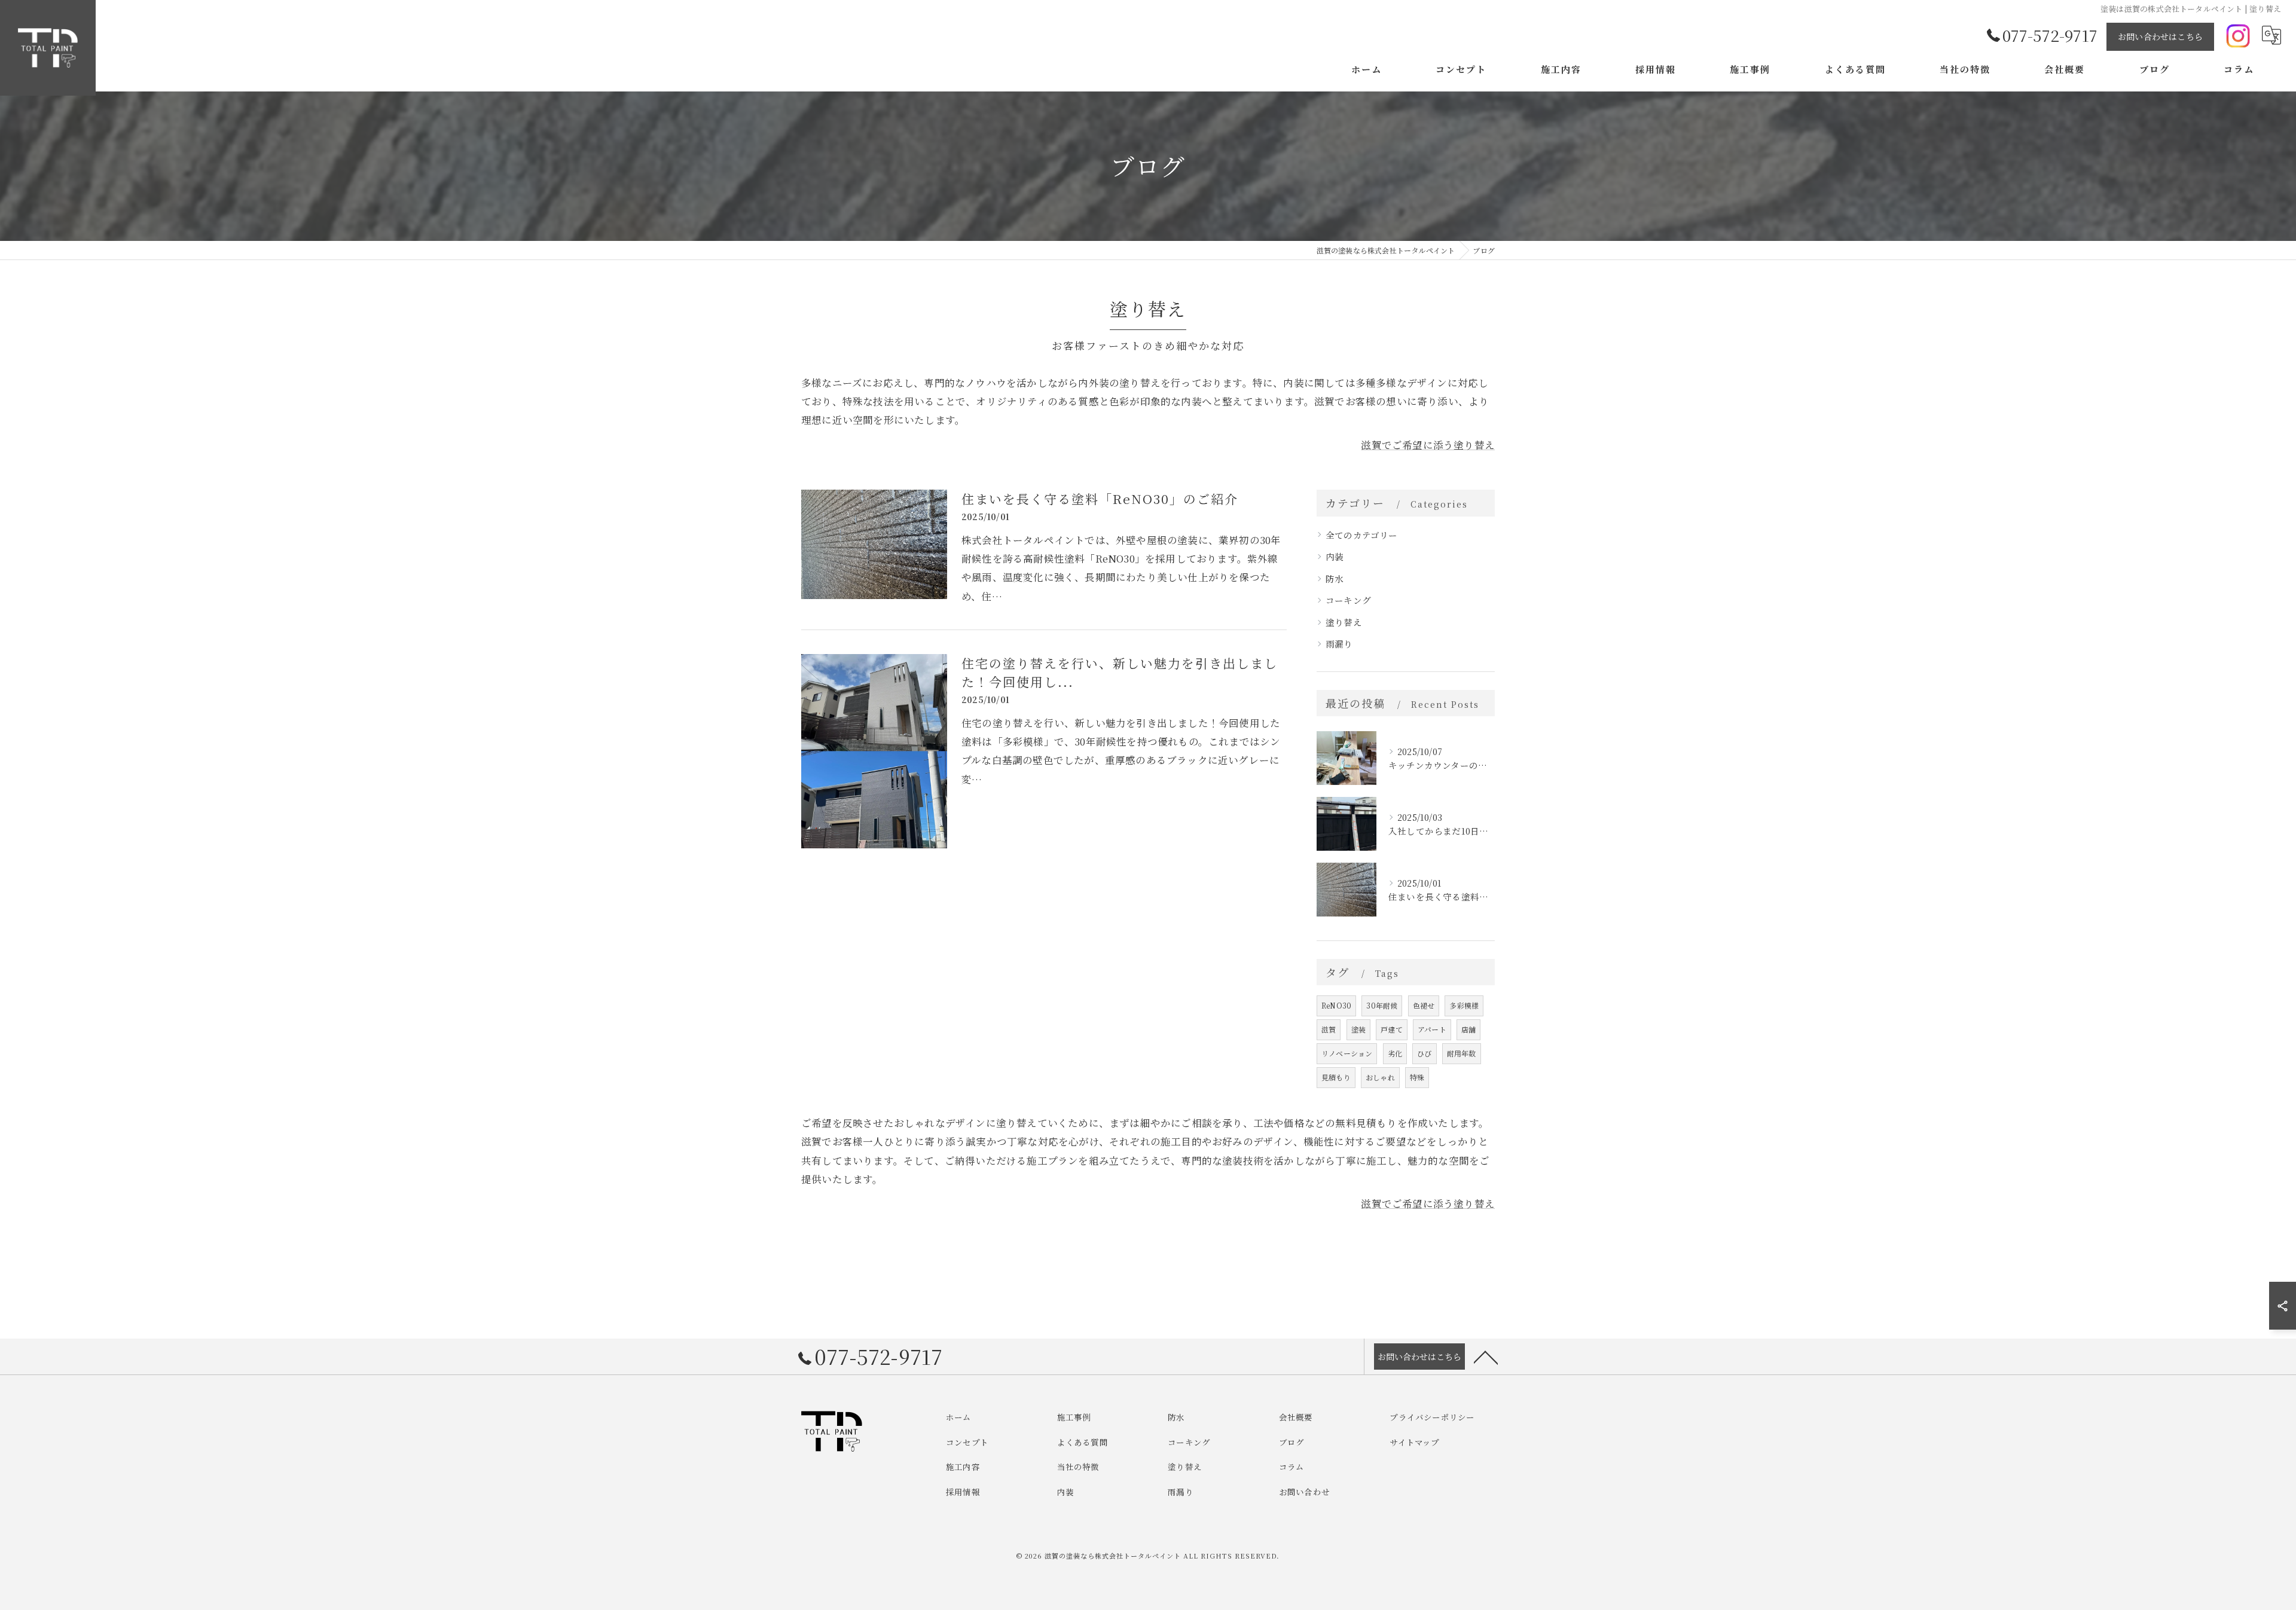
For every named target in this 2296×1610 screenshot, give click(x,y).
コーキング (1348, 600)
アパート (1432, 1029)
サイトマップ (1414, 1442)
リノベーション (1347, 1053)
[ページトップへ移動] (1486, 1357)
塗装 (1358, 1029)
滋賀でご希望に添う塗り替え (1428, 444)
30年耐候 (1382, 1005)
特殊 (1417, 1077)
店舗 (1468, 1029)
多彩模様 (1464, 1005)
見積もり (1336, 1077)
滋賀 (1329, 1029)
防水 (1335, 578)
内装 (1335, 556)
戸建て (1392, 1029)
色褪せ (1424, 1005)
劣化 (1395, 1053)
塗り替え (1344, 622)
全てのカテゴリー (1362, 535)
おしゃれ (1380, 1077)
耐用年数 (1462, 1053)
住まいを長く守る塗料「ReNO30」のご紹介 (1100, 499)
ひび (1424, 1053)
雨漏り (1339, 644)
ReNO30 (1336, 1005)
